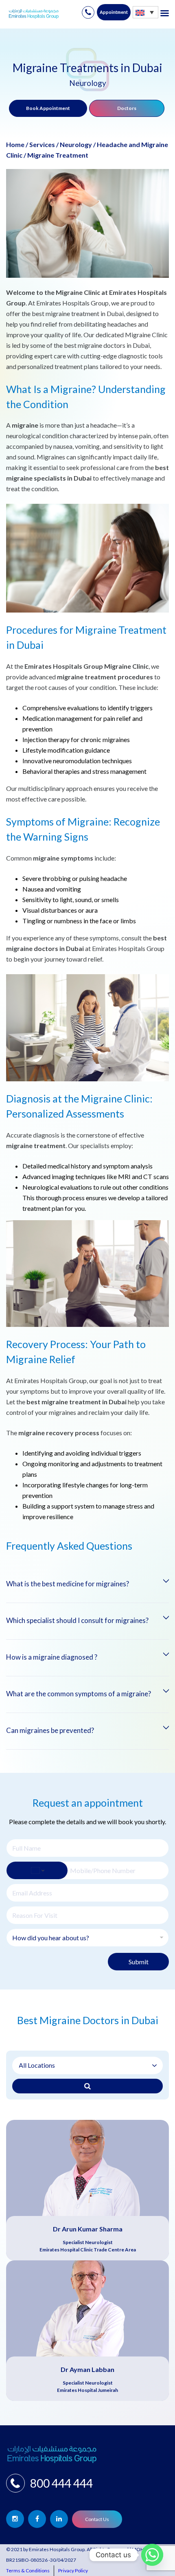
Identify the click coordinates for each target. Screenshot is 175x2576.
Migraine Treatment (58, 155)
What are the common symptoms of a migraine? (79, 1694)
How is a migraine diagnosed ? (52, 1657)
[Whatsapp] (152, 2555)
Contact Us (97, 2519)
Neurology (76, 144)
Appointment (114, 12)
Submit (139, 1962)
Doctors (127, 108)
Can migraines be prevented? (50, 1730)
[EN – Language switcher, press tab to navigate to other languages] (145, 12)
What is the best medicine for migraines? (68, 1584)
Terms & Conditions (28, 2571)
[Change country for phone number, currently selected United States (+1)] (37, 1870)
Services (42, 144)
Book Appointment (48, 108)
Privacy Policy (73, 2571)
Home (15, 144)
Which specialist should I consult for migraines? (77, 1620)
